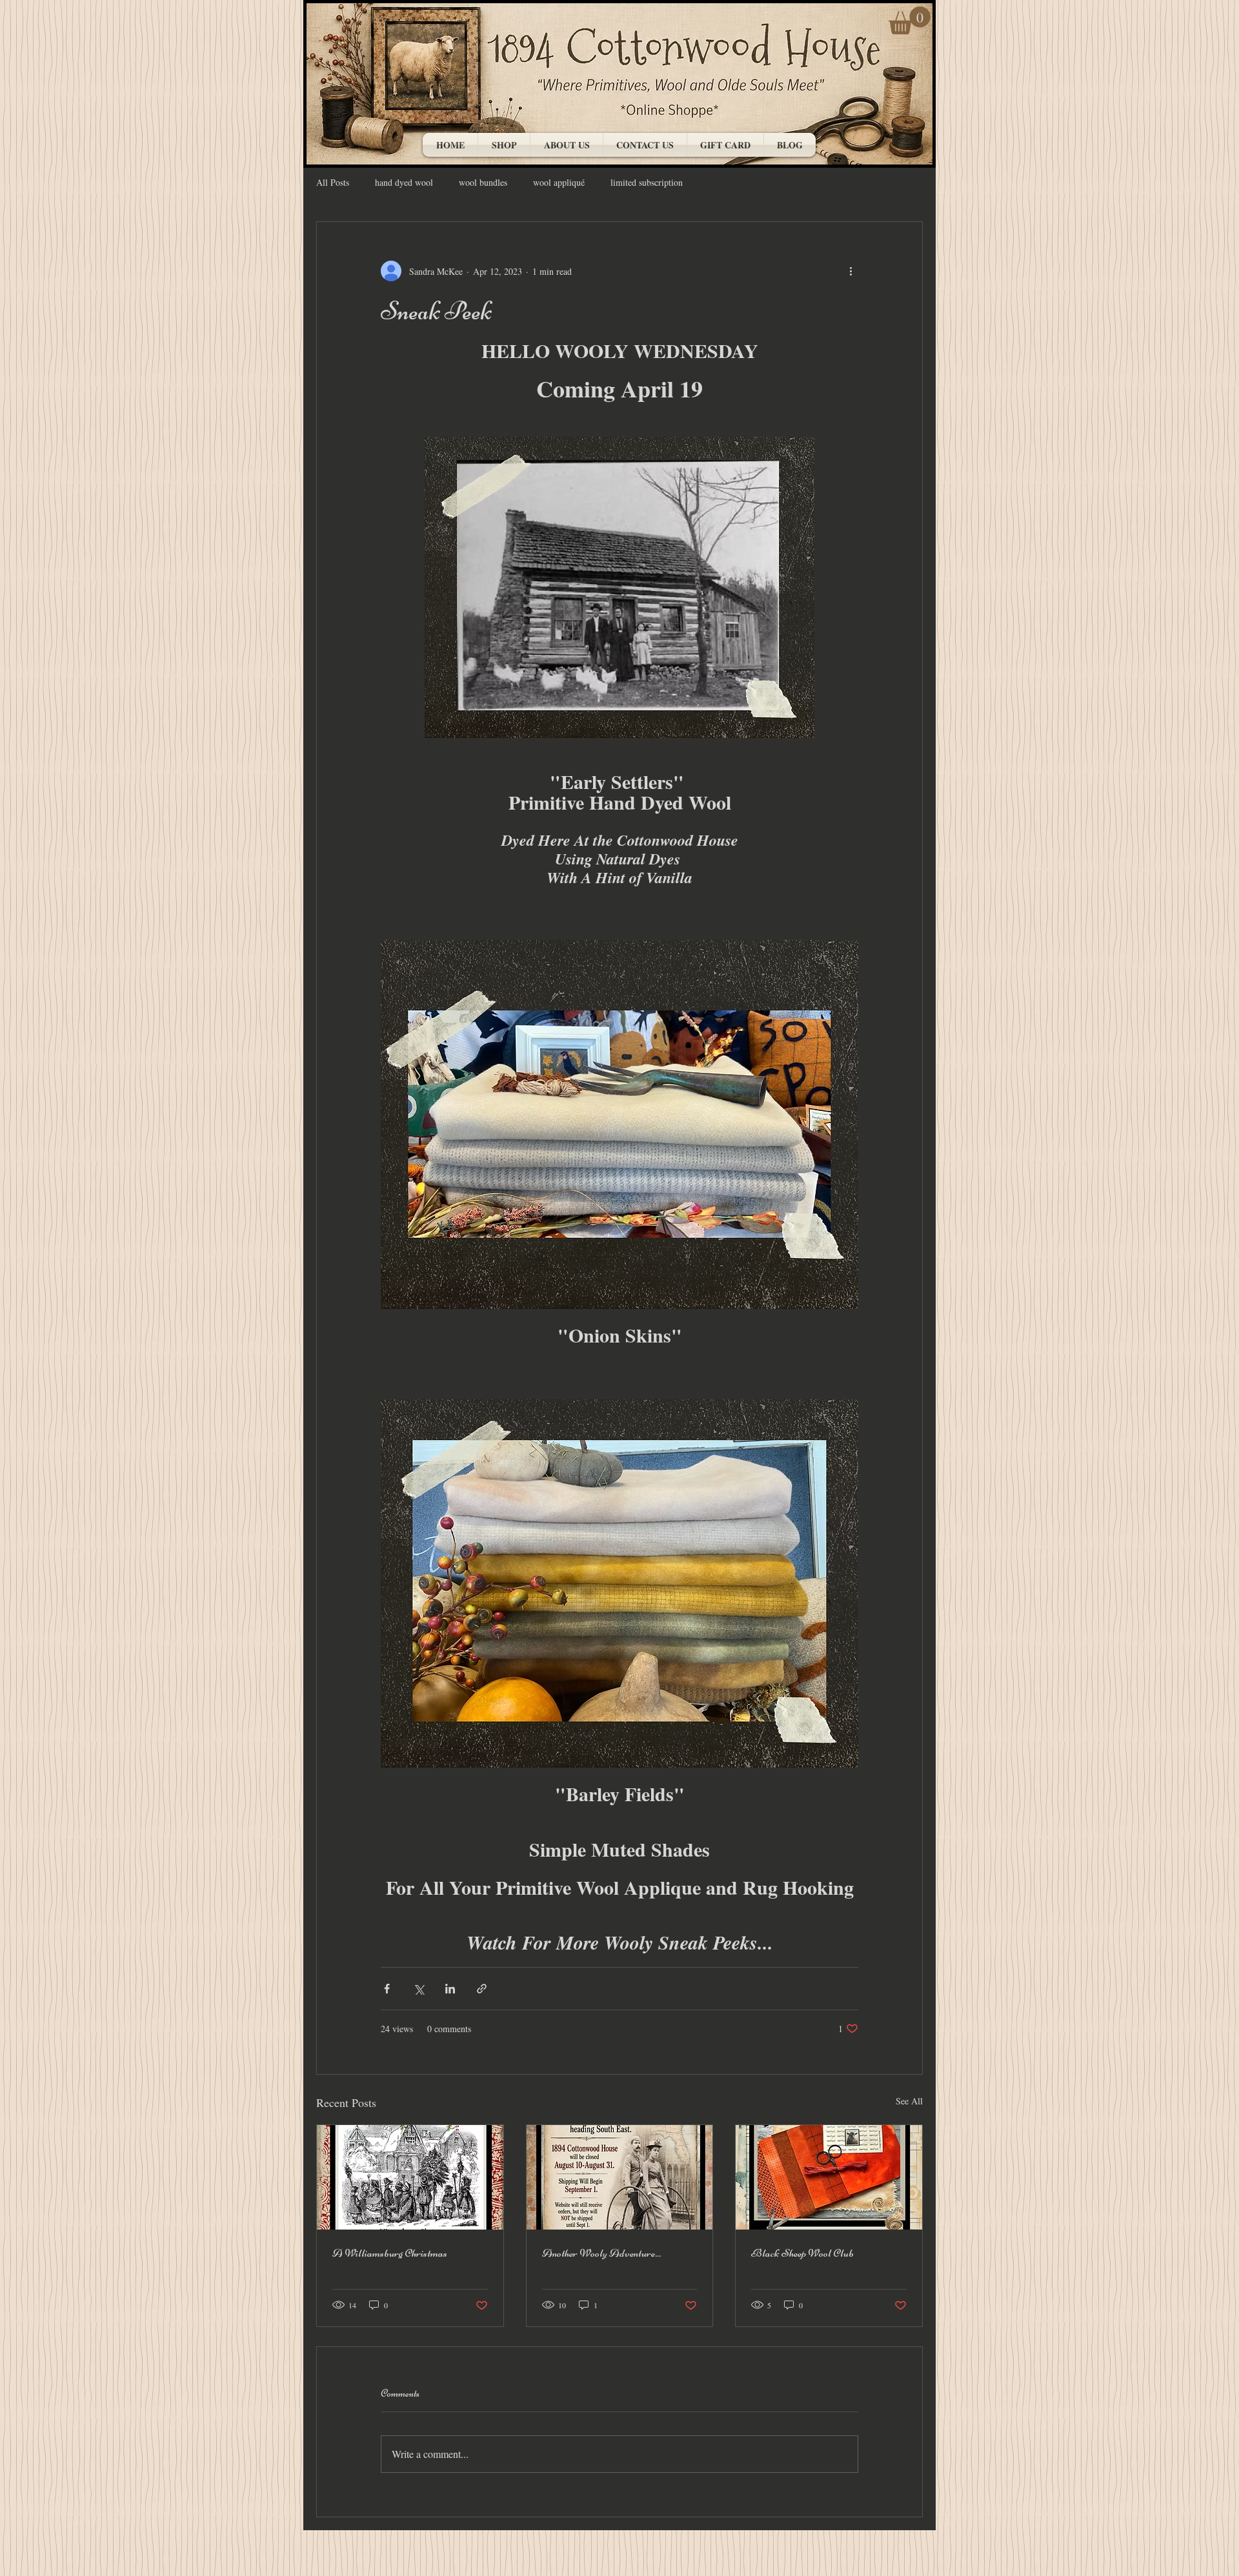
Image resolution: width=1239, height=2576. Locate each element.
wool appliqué (559, 182)
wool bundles (483, 182)
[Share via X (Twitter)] (418, 1989)
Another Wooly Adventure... (601, 2253)
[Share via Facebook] (387, 1989)
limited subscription (647, 182)
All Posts (333, 182)
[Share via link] (482, 1989)
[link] (910, 20)
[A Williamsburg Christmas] (410, 2177)
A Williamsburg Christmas (390, 2253)
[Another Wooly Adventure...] (620, 2177)
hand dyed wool (404, 182)
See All (909, 2101)
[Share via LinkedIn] (450, 1989)
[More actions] (851, 271)
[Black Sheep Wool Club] (829, 2177)
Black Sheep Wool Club (802, 2253)
